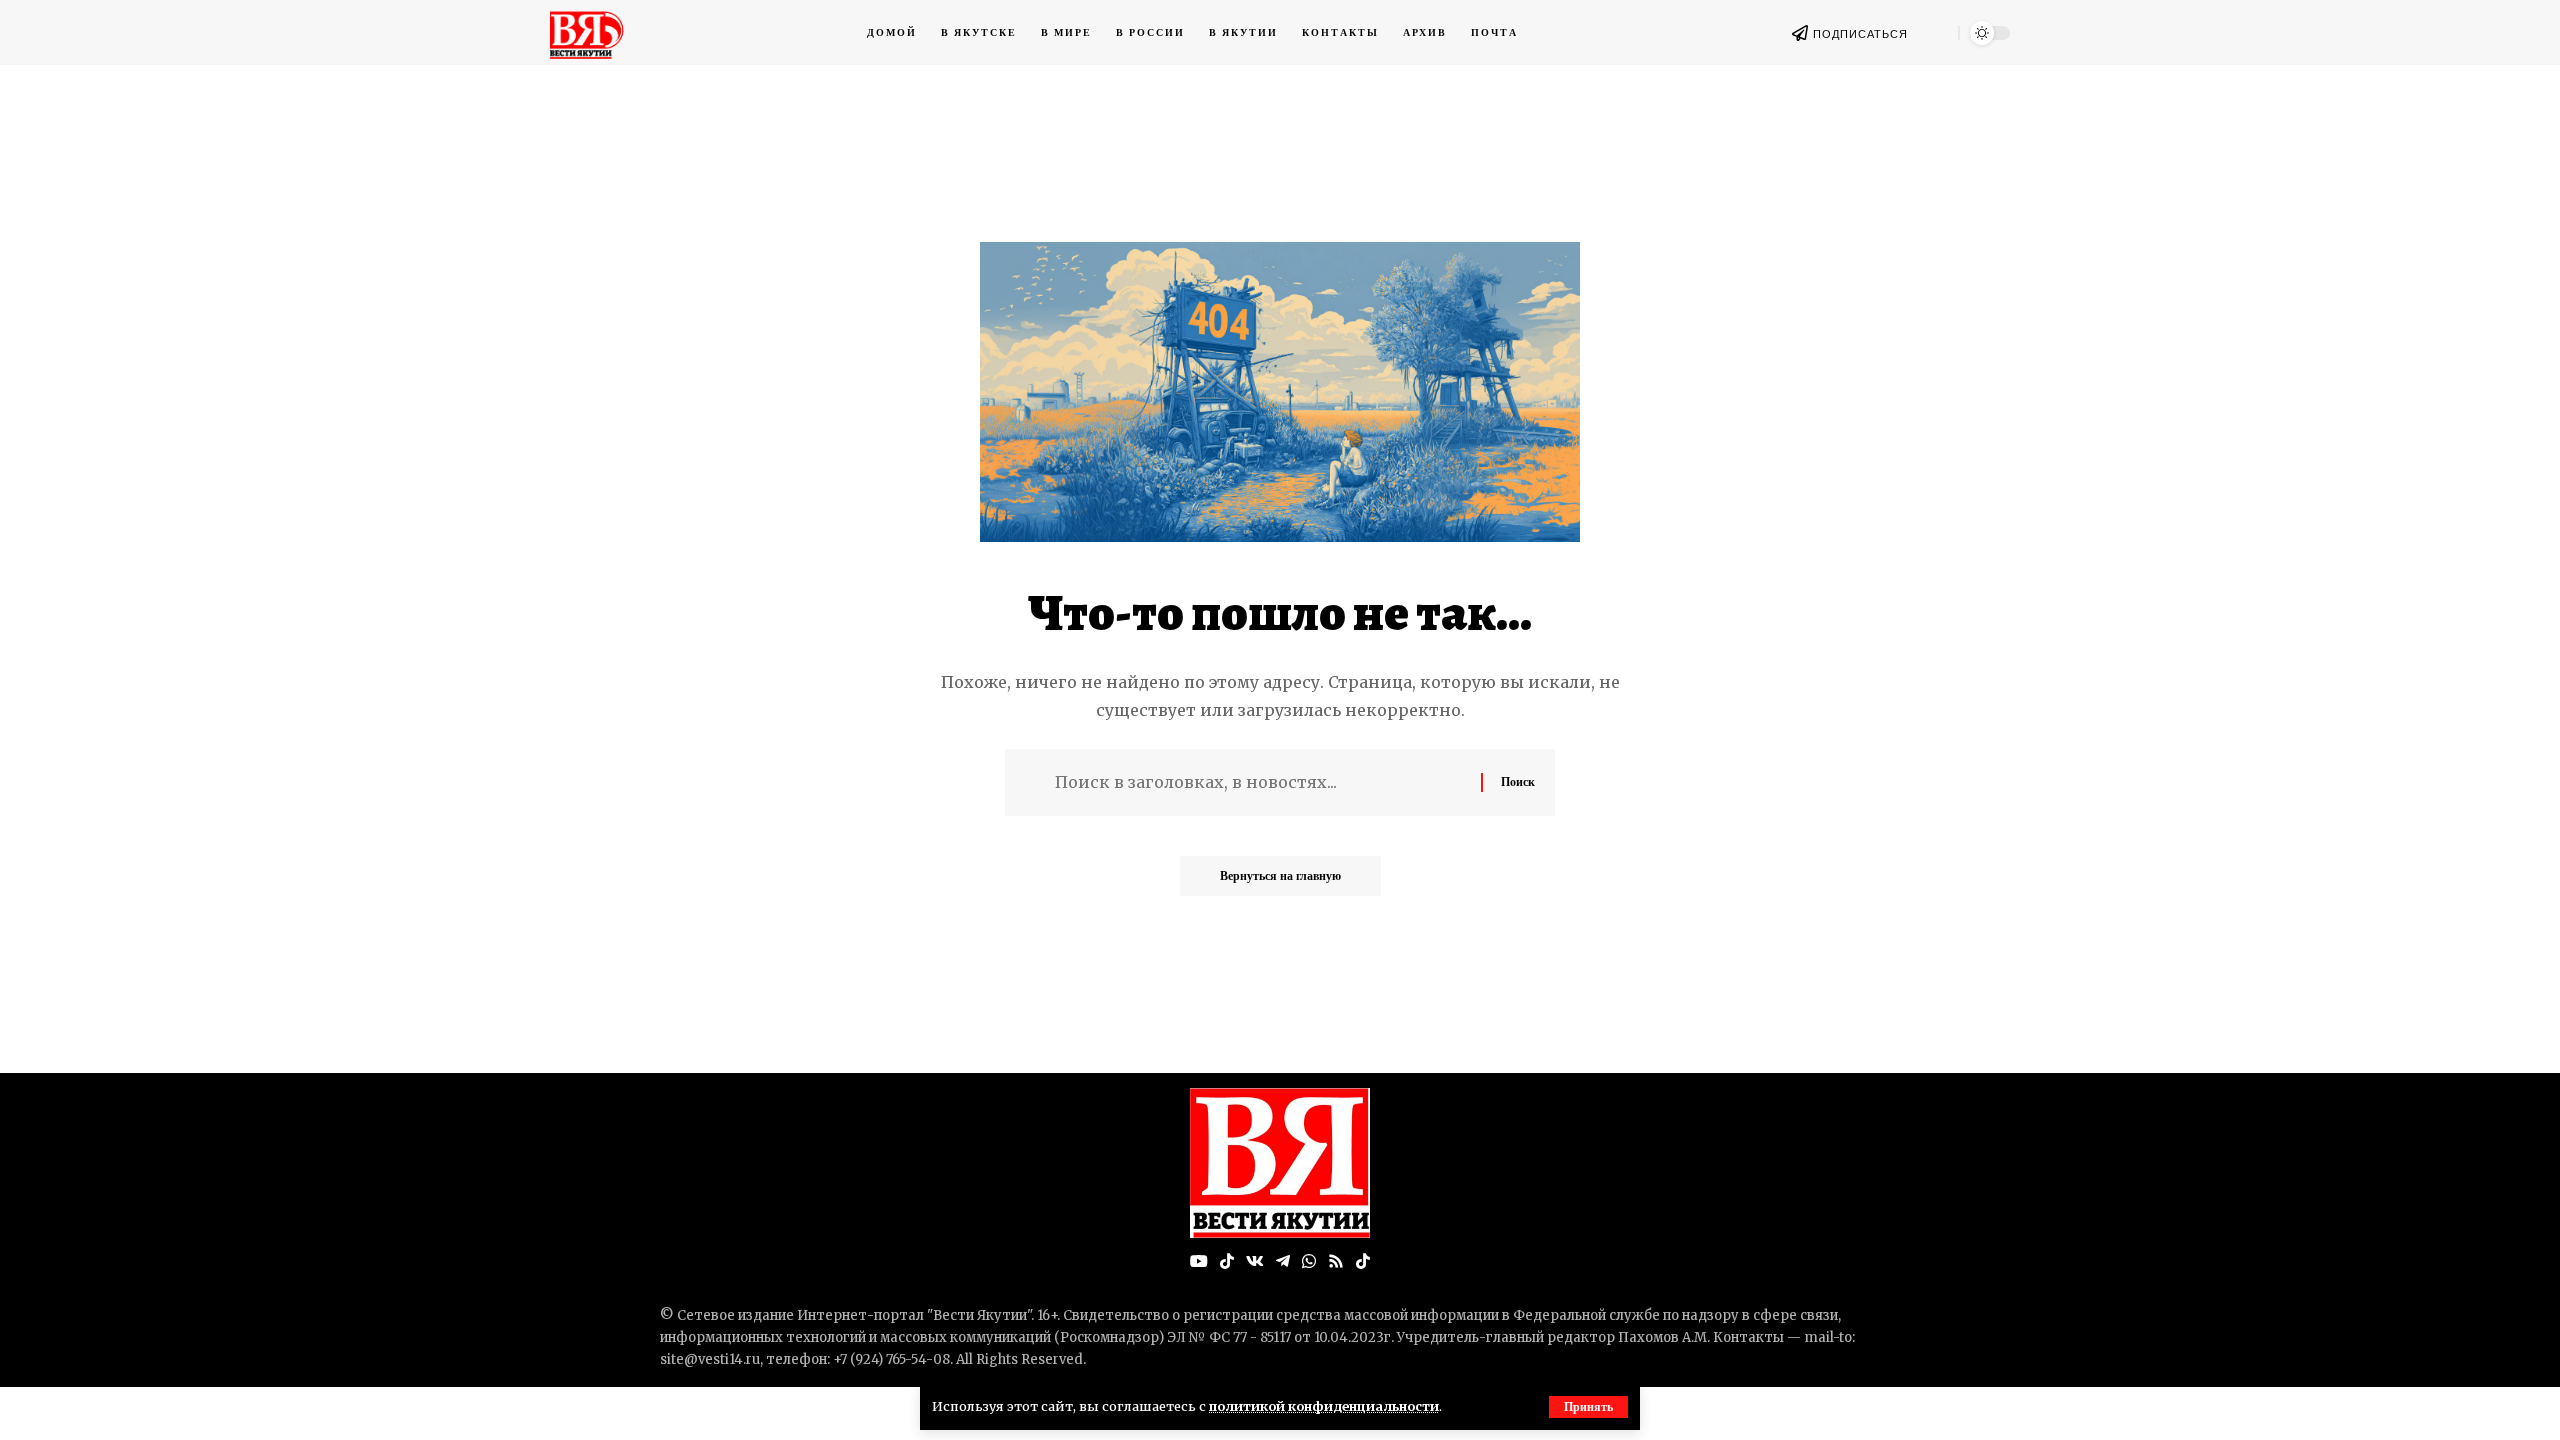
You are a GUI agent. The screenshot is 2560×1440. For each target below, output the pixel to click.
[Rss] (1336, 1261)
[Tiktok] (1363, 1261)
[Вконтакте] (1255, 1261)
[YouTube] (1199, 1261)
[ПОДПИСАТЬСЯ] (1800, 33)
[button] (1588, 1407)
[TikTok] (1227, 1261)
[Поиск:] (1260, 782)
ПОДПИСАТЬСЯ (1860, 34)
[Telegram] (1283, 1261)
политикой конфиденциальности (1324, 1406)
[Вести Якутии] (1280, 1163)
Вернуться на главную (1280, 875)
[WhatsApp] (1309, 1261)
